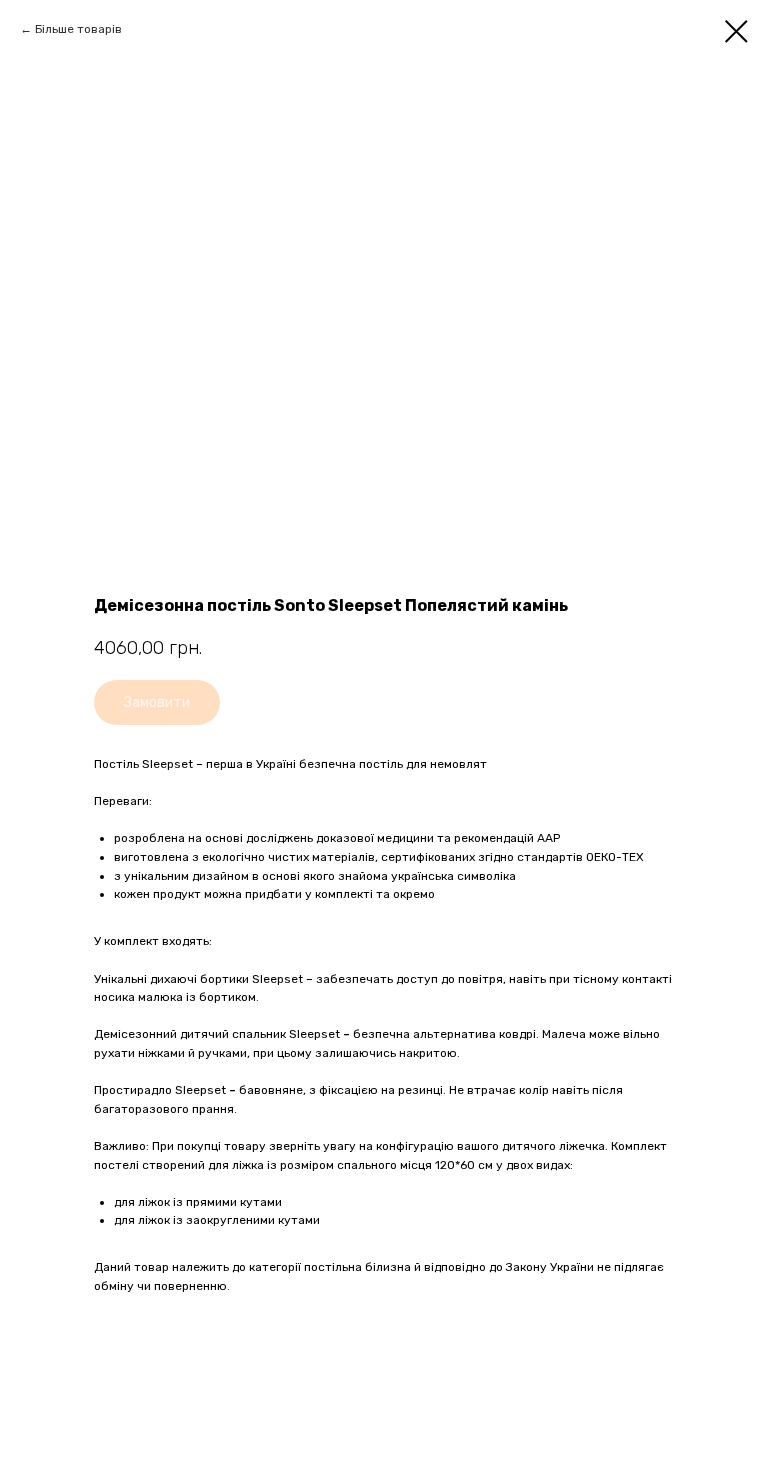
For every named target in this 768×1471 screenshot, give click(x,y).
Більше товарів (78, 29)
